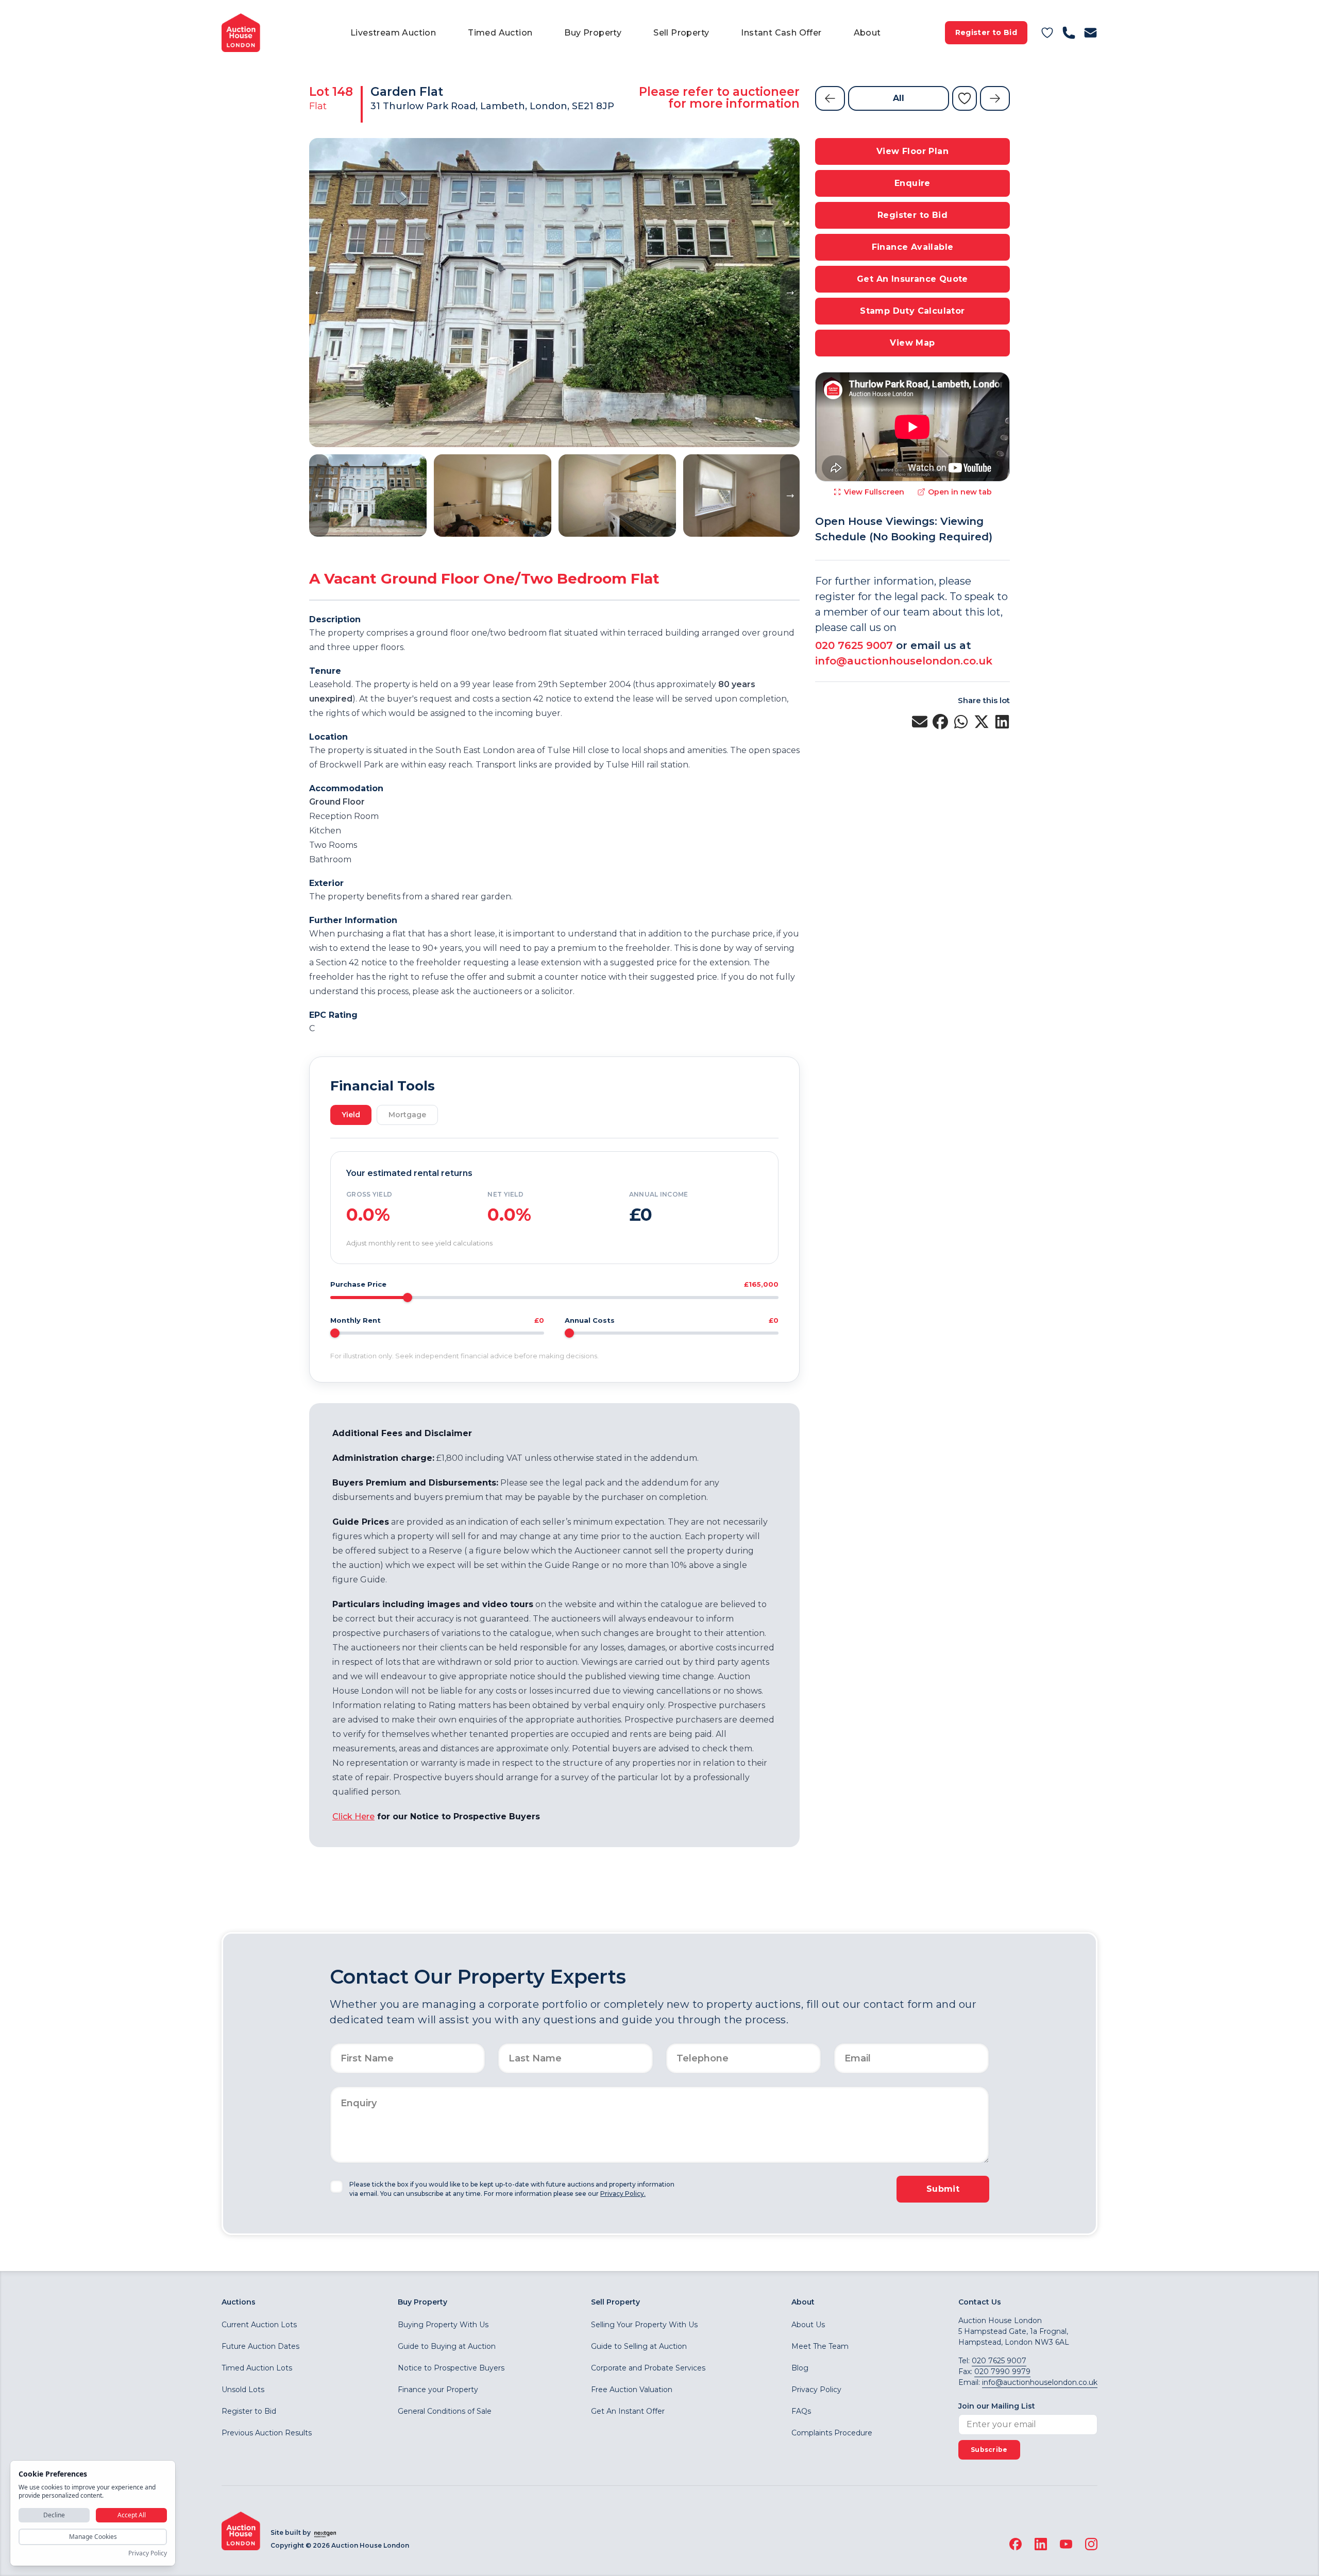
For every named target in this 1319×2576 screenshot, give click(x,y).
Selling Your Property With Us (644, 2325)
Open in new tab (960, 492)
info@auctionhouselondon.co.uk (904, 661)
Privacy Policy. (623, 2194)
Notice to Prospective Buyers (451, 2368)
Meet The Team (820, 2346)
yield (351, 1115)
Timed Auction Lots (257, 2368)
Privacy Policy (816, 2390)
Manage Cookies (93, 2537)
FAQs (801, 2411)
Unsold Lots (243, 2390)
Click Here (353, 1816)
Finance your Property (438, 2390)
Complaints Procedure (832, 2433)
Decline (54, 2515)
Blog (800, 2368)
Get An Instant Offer (628, 2411)
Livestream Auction (393, 33)
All (899, 98)
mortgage (407, 1115)
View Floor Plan (912, 151)
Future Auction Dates (260, 2346)
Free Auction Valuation (632, 2390)
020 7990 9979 (1002, 2372)
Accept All (132, 2515)
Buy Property (593, 33)
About (867, 33)
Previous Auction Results (267, 2433)
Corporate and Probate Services (648, 2368)
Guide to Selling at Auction (639, 2346)
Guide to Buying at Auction (447, 2346)
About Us (808, 2325)
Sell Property (681, 33)
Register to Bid (986, 32)
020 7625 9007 (854, 645)
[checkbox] (336, 2187)
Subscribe (989, 2450)
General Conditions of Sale (445, 2411)
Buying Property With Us (443, 2325)
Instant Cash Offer (781, 33)
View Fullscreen (874, 492)
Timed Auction (500, 33)
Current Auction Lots (259, 2325)
